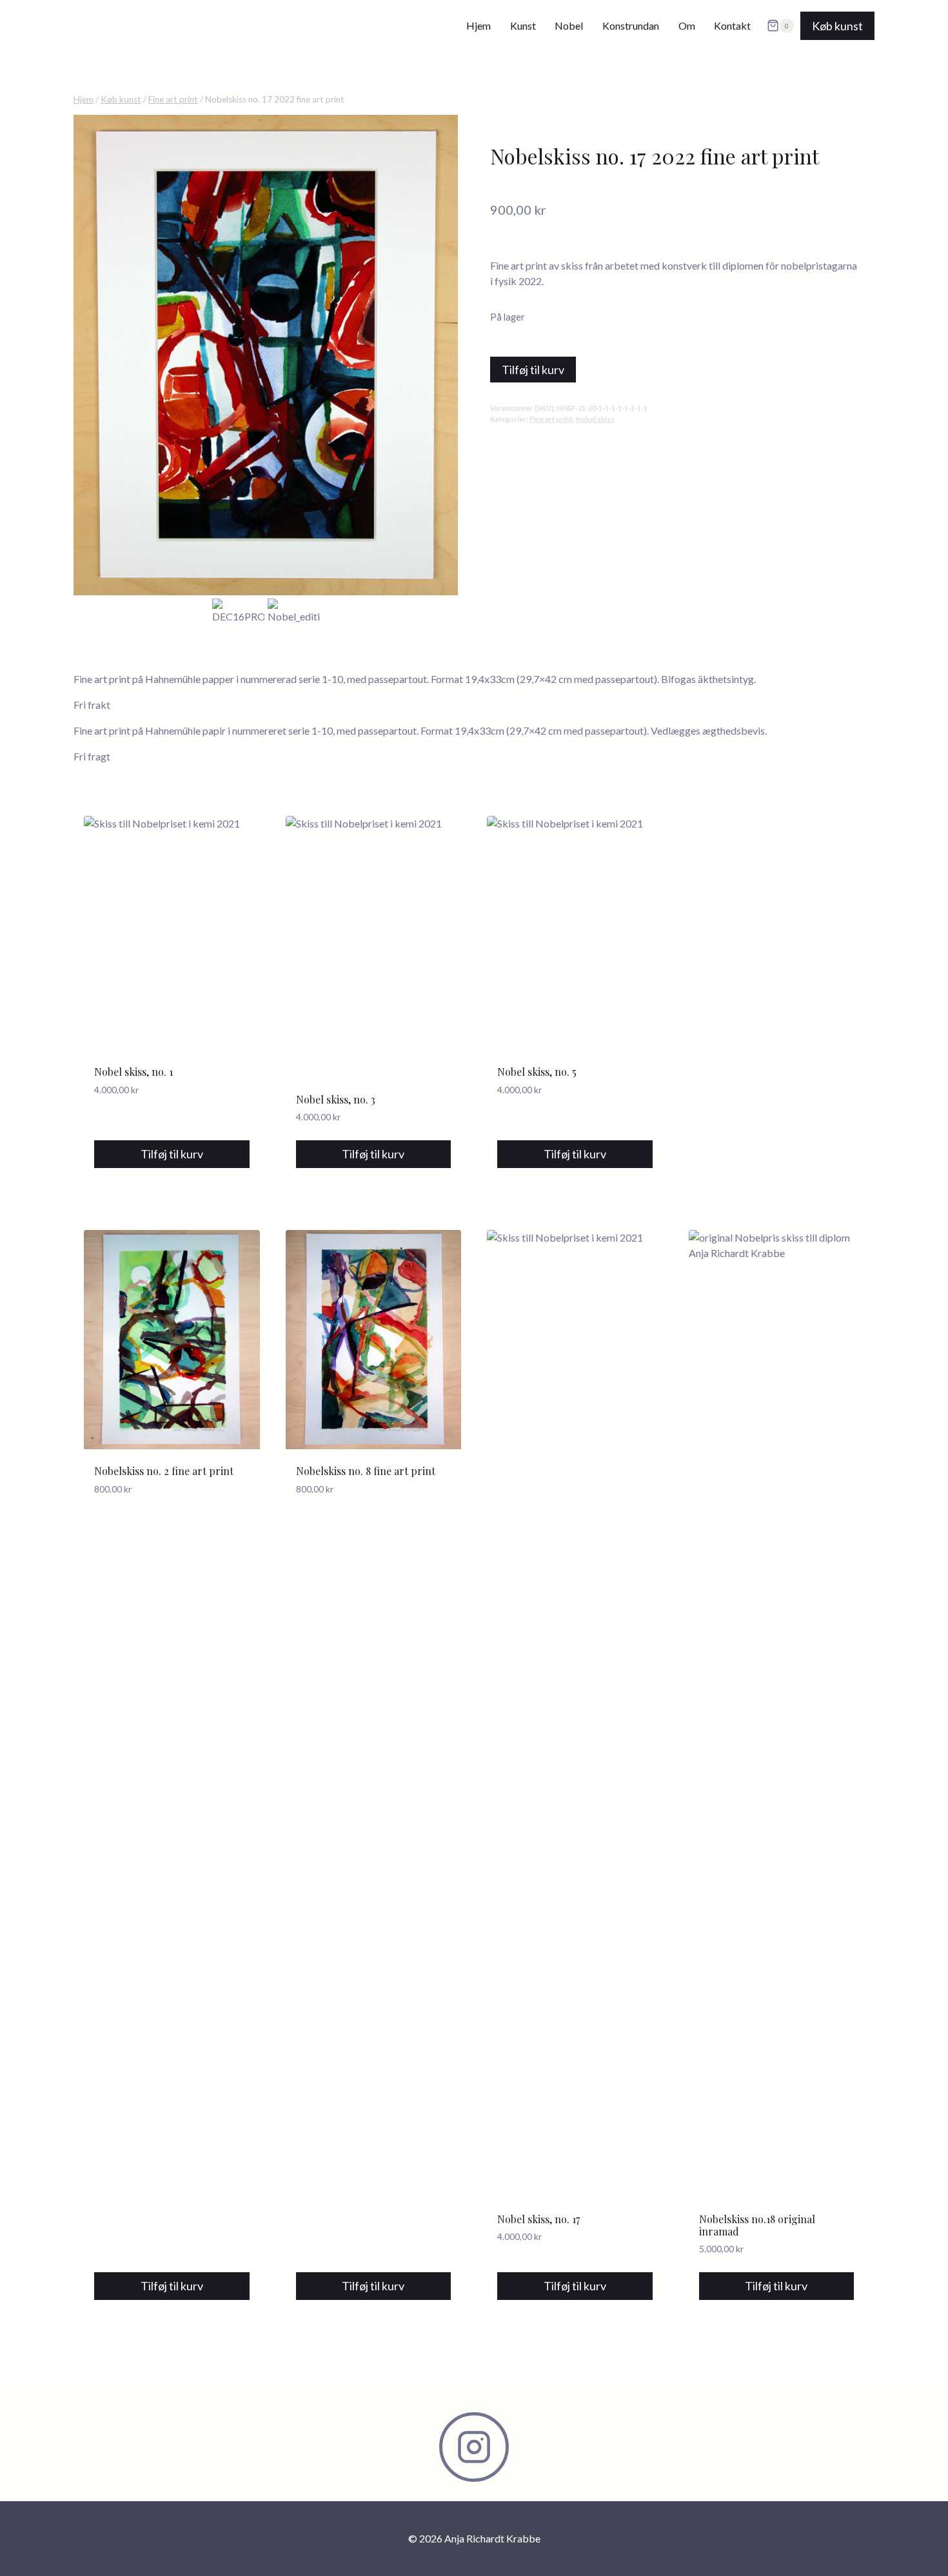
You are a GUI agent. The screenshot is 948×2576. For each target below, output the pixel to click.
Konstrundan (631, 25)
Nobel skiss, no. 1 (133, 1072)
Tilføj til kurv (533, 370)
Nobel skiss (595, 419)
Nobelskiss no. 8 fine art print (366, 1471)
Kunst (523, 25)
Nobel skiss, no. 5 (537, 1072)
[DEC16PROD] (266, 355)
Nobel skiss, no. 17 (538, 2219)
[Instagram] (474, 2447)
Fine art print (551, 419)
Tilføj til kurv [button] (172, 1154)
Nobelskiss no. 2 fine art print (164, 1471)
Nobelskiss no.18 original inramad (757, 2225)
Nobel (569, 25)
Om (687, 25)
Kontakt (732, 25)
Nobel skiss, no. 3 (336, 1099)
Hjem (479, 25)
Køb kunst (837, 26)
